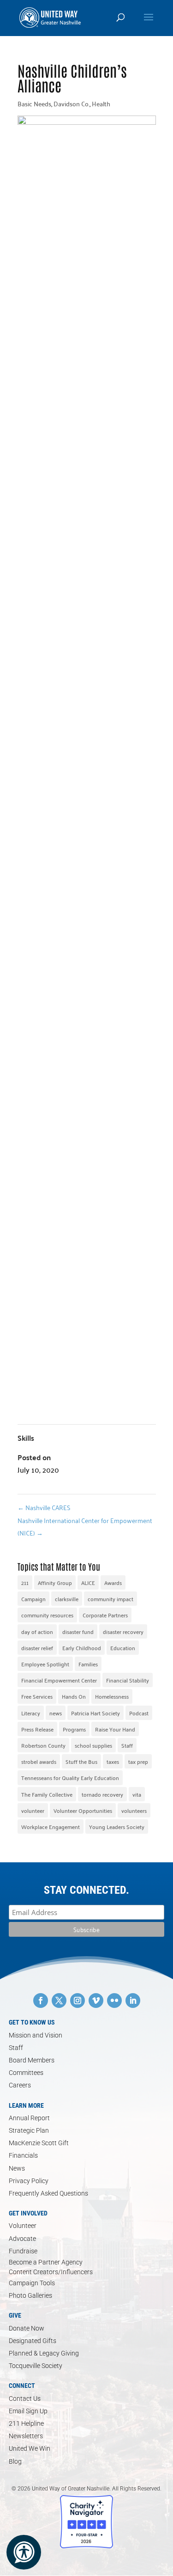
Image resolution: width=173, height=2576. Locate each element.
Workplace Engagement (51, 1826)
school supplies (93, 1745)
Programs (74, 1729)
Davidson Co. (72, 104)
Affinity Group (55, 1582)
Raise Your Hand (115, 1729)
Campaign (33, 1599)
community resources (47, 1615)
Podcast (139, 1713)
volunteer (33, 1810)
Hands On (74, 1696)
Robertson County (43, 1745)
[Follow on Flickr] (114, 2001)
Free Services (37, 1696)
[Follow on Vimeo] (96, 2001)
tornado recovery (102, 1794)
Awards (113, 1582)
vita (137, 1794)
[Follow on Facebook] (41, 2001)
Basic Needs (34, 104)
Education (123, 1648)
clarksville (67, 1599)
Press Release (37, 1729)
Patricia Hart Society (95, 1713)
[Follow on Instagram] (78, 2001)
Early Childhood (82, 1648)
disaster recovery (123, 1631)
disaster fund (78, 1631)
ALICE (88, 1582)
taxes (113, 1761)
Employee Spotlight (45, 1664)
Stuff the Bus (81, 1761)
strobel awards (39, 1761)
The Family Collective (47, 1794)
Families (88, 1664)
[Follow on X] (59, 2001)
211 (25, 1582)
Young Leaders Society (117, 1826)
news (56, 1713)
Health (101, 104)
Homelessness (112, 1696)
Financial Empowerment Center (59, 1680)
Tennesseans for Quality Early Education (70, 1778)
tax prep (138, 1761)
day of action (37, 1631)
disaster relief (37, 1648)
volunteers (134, 1810)
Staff (127, 1745)
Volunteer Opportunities (83, 1810)
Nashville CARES (44, 1507)
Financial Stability (128, 1680)
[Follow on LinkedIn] (133, 2001)
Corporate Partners (105, 1615)
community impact (110, 1599)
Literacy (31, 1713)
